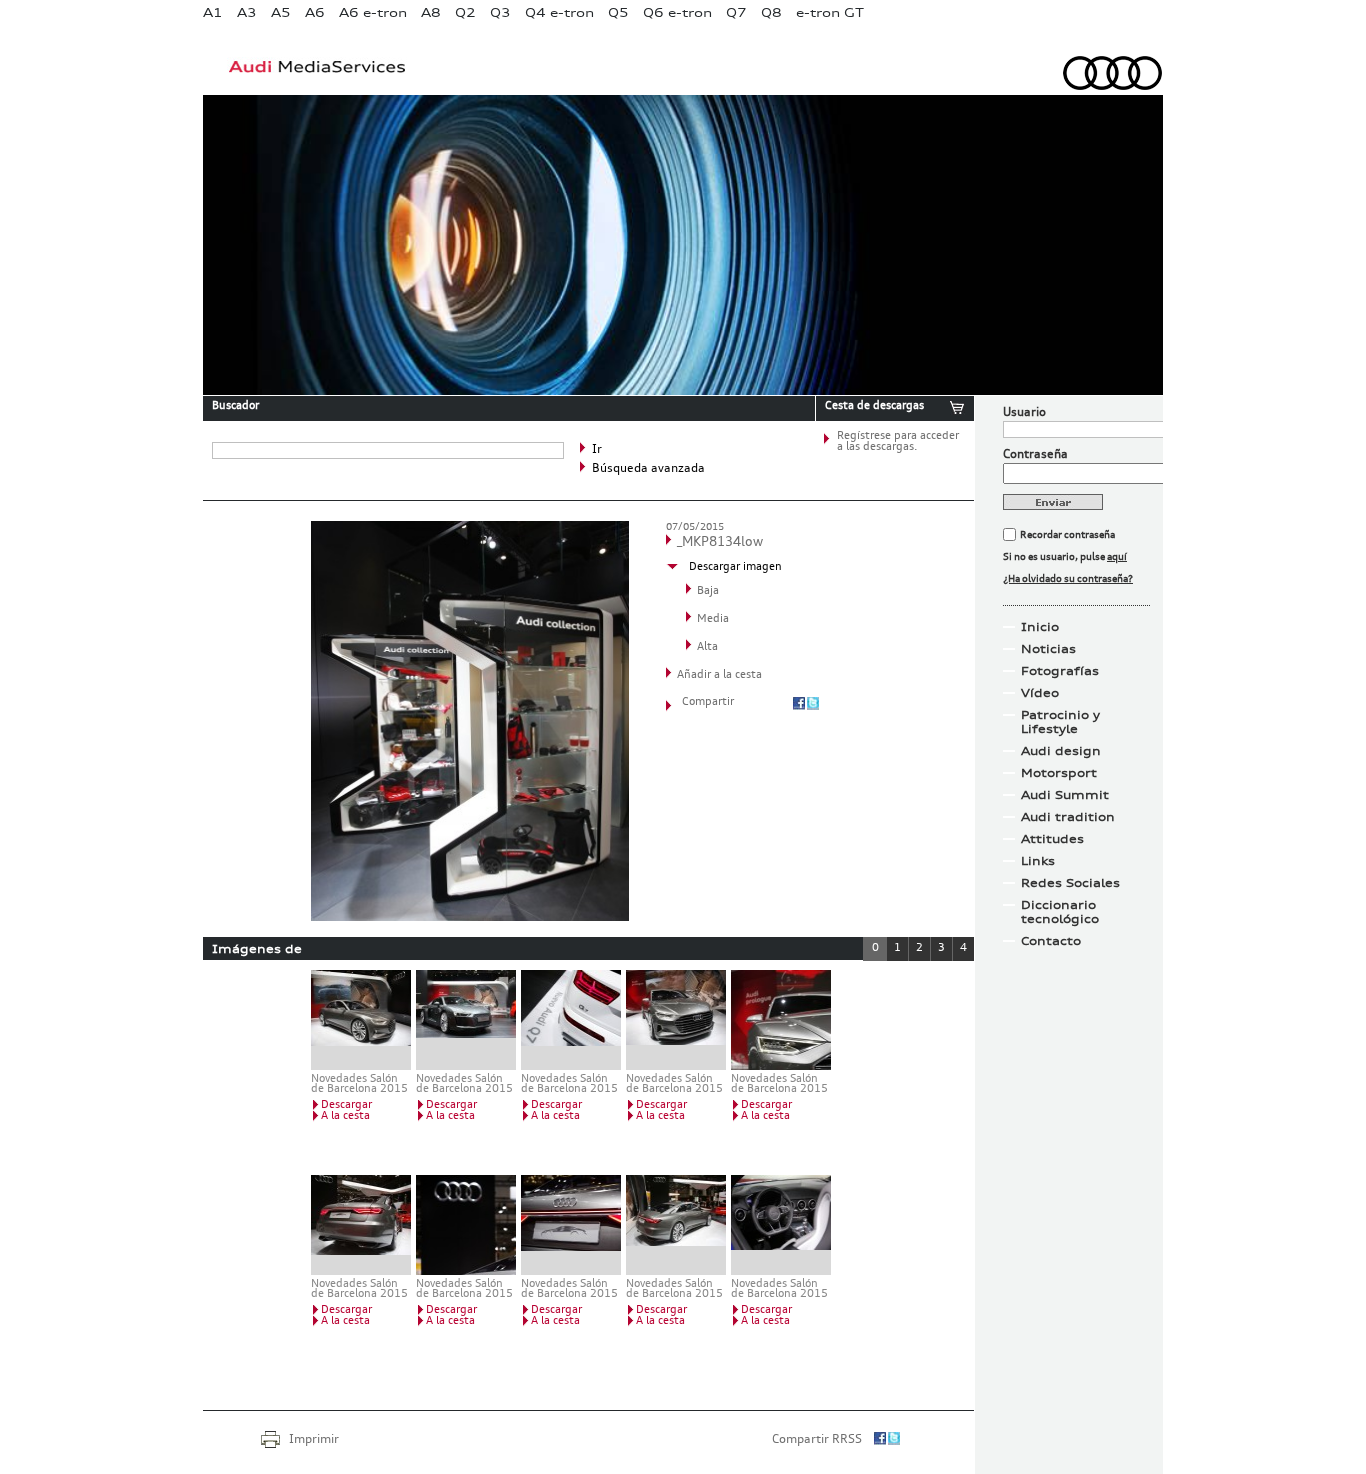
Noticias (1048, 649)
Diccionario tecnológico (1060, 912)
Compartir (708, 702)
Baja (708, 591)
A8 (431, 12)
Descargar (346, 1105)
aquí (1117, 557)
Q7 (736, 12)
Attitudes (1052, 839)
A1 (213, 12)
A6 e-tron (373, 12)
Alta (707, 647)
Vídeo (1040, 693)
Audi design (1061, 751)
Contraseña (1035, 455)
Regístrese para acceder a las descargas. (898, 442)
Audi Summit (1065, 795)
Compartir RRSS (817, 1440)
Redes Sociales (1070, 883)
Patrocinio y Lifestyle (1060, 722)
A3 (247, 12)
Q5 (618, 12)
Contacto (1051, 941)
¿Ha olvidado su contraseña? (1068, 579)
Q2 (465, 12)
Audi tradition (1068, 817)
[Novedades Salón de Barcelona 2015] (361, 1020)
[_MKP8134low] (470, 917)
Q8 (771, 12)
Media (713, 619)
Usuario (1024, 413)
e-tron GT (830, 12)
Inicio (1040, 627)
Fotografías (1060, 671)
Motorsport (1059, 773)
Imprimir (314, 1440)
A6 (315, 12)
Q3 (500, 12)
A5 (281, 12)
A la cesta (345, 1116)
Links (1038, 861)
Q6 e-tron (677, 12)
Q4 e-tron (559, 12)
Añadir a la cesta (719, 675)
